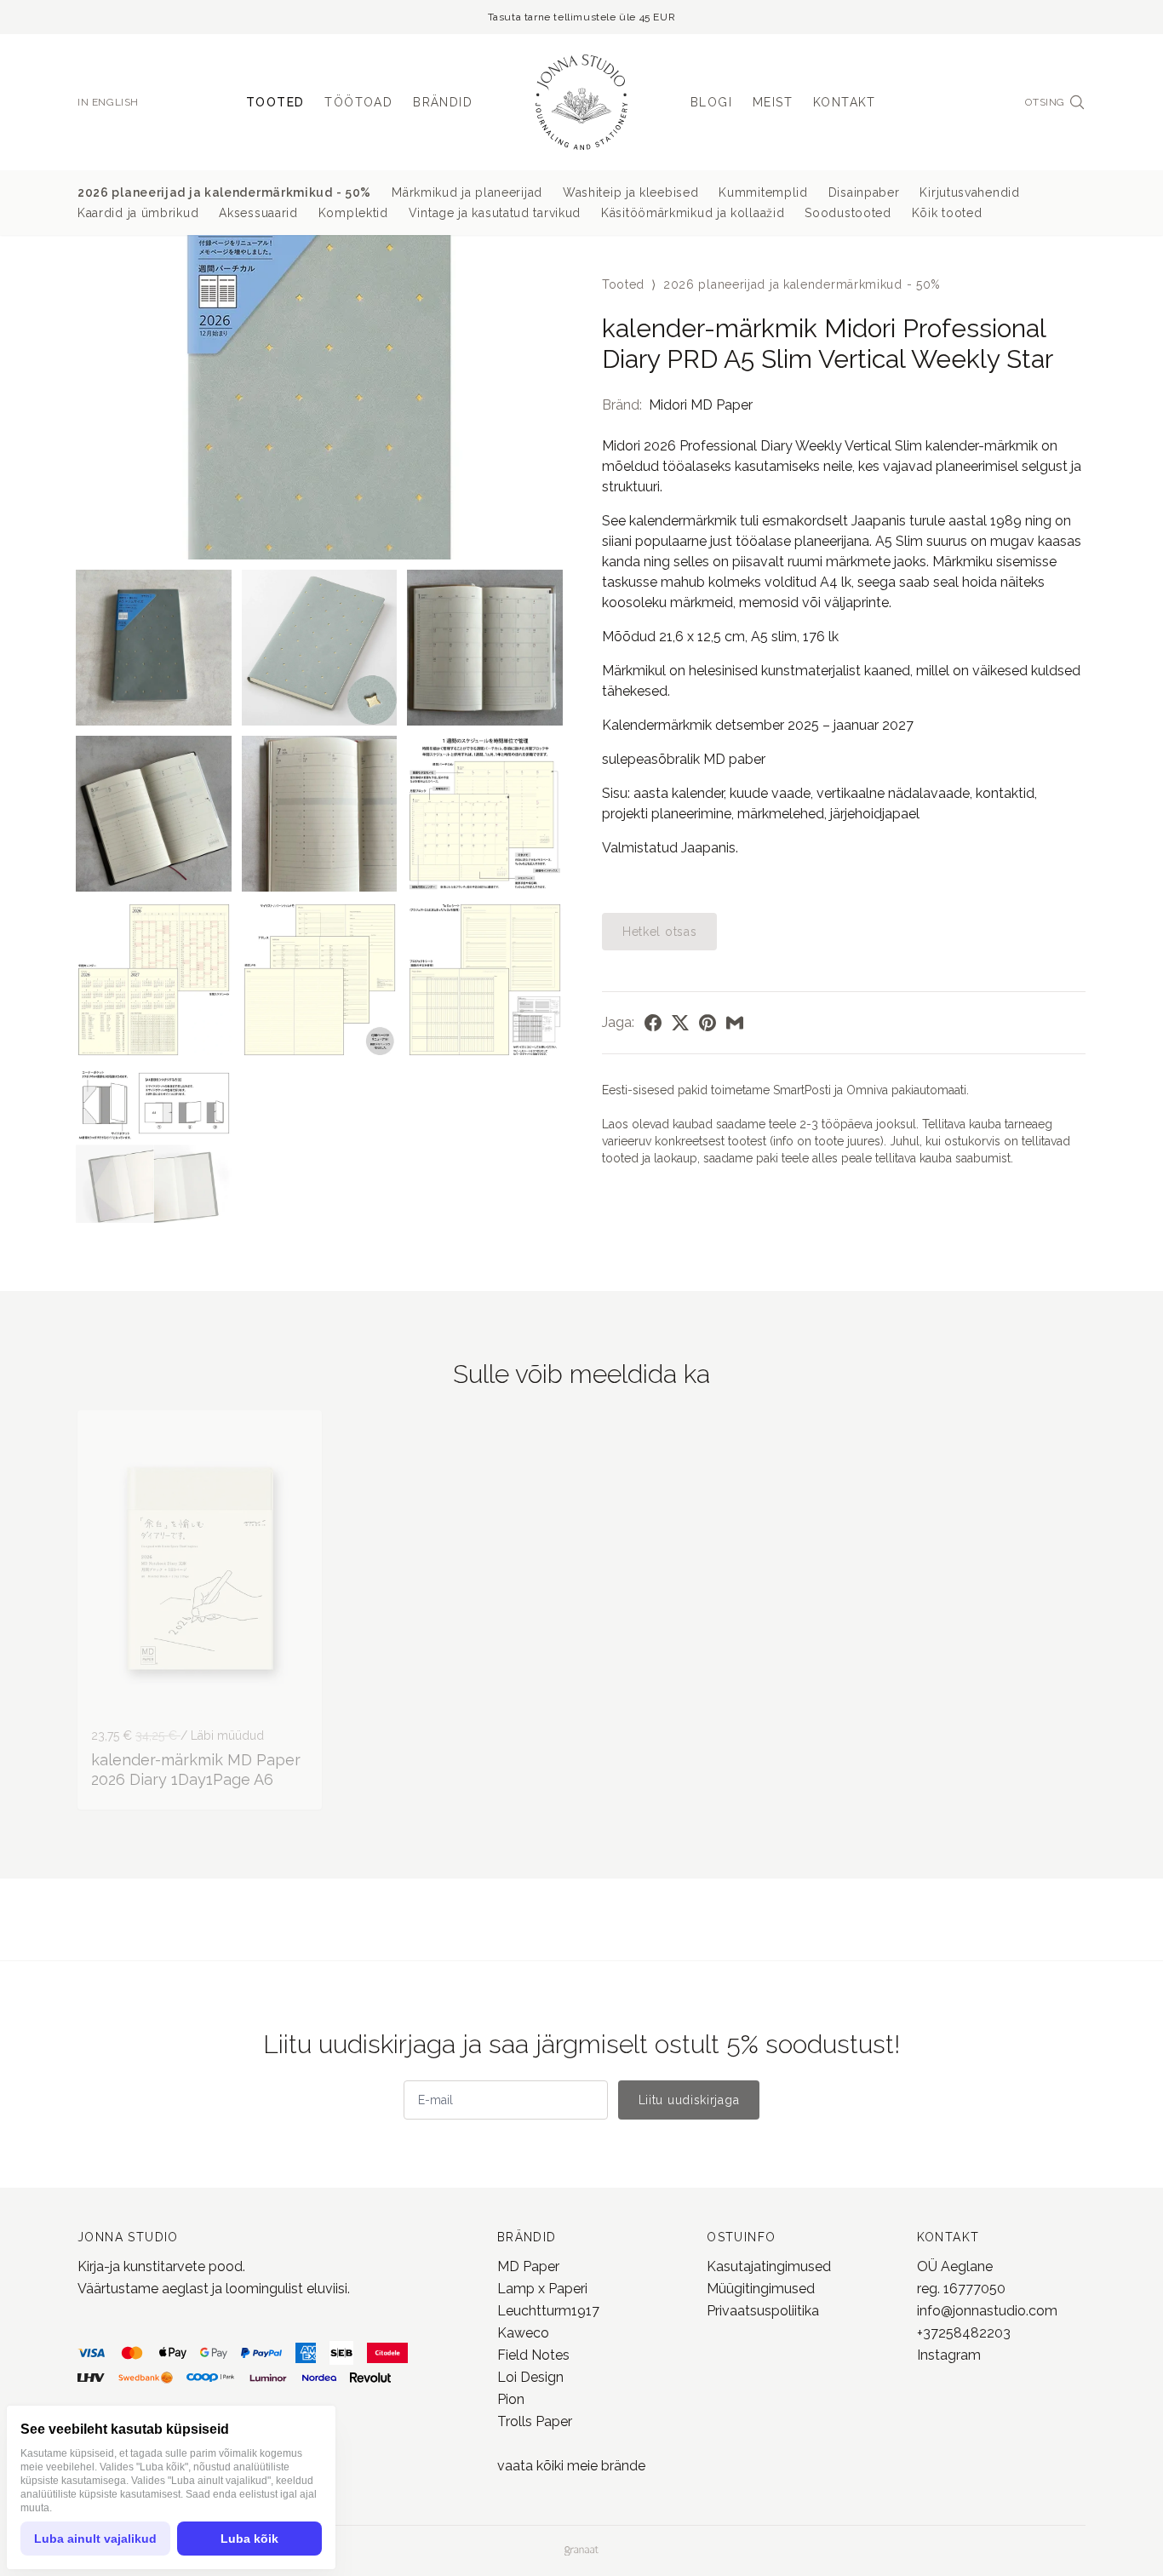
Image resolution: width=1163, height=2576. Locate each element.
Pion (511, 2399)
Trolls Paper (535, 2421)
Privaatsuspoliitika (763, 2311)
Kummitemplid (763, 192)
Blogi (711, 102)
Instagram (949, 2355)
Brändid (443, 102)
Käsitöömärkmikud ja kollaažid (693, 213)
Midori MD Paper (701, 405)
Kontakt (845, 102)
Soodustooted (848, 213)
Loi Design (530, 2377)
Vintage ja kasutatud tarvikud (495, 213)
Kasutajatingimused (769, 2266)
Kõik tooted (947, 213)
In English (108, 102)
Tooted (275, 102)
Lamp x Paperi (542, 2289)
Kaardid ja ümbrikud (138, 213)
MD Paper (528, 2266)
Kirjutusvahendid (969, 192)
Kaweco (523, 2333)
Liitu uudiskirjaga (689, 2100)
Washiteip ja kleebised (630, 192)
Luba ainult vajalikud (95, 2539)
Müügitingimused (761, 2289)
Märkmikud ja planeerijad (467, 192)
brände (622, 2466)
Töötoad (358, 102)
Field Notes (533, 2355)
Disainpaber (864, 192)
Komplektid (353, 213)
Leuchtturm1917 (548, 2311)
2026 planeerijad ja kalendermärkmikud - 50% (224, 192)
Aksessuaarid (258, 213)
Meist (773, 102)
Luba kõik (249, 2539)
